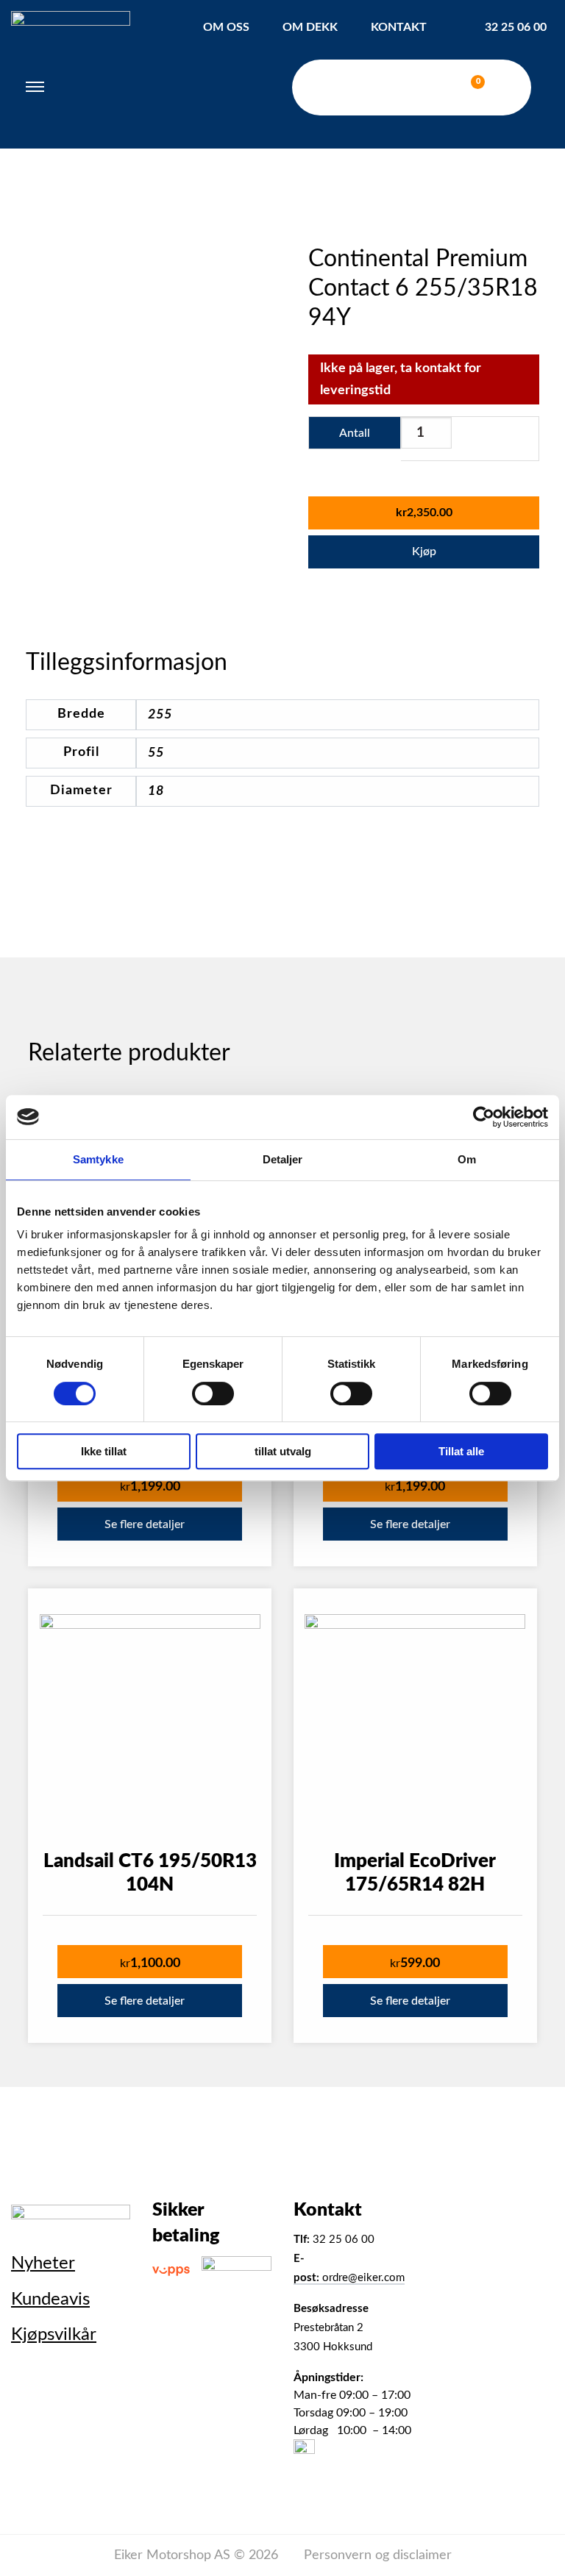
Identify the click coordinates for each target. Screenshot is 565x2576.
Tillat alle (461, 1451)
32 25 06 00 (516, 27)
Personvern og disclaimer (378, 2555)
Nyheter (43, 2263)
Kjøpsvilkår (54, 2335)
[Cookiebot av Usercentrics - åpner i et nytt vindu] (484, 1117)
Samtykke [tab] (98, 1159)
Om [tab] (467, 1159)
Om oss (226, 27)
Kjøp (424, 552)
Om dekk (310, 27)
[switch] (213, 1394)
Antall (355, 433)
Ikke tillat (104, 1451)
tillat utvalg (283, 1451)
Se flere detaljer (145, 1524)
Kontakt (399, 27)
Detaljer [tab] (283, 1159)
